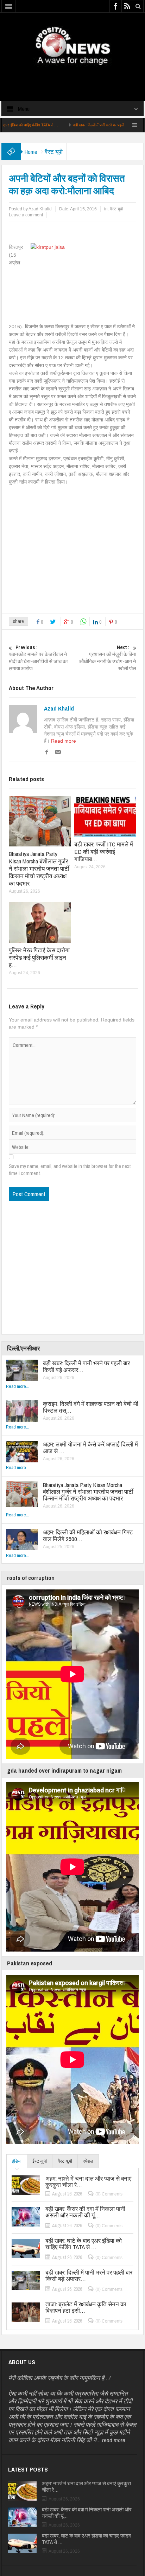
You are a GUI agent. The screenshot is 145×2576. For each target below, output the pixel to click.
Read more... (18, 1386)
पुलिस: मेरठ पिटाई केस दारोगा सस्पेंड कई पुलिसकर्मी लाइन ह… (39, 957)
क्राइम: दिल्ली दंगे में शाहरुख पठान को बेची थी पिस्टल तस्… (91, 1407)
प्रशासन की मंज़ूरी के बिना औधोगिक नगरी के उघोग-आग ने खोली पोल (108, 658)
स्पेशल (88, 2161)
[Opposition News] (72, 46)
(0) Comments (109, 2194)
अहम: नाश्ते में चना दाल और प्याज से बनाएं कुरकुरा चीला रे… (88, 2182)
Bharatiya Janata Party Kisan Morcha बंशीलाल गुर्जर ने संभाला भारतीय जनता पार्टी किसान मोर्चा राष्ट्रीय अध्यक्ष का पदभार (39, 868)
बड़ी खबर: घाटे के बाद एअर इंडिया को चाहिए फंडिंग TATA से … (84, 2244)
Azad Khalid (59, 708)
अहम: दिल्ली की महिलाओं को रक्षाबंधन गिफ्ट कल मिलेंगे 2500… (88, 1535)
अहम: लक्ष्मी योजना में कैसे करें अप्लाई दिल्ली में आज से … (90, 1448)
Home (31, 152)
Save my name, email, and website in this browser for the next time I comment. (70, 1170)
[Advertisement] (72, 77)
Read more (64, 741)
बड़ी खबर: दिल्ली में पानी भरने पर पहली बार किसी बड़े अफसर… (81, 125)
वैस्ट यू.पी (65, 2161)
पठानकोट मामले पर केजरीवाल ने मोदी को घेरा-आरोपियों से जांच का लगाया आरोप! (38, 658)
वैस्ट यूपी (54, 152)
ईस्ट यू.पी (40, 2161)
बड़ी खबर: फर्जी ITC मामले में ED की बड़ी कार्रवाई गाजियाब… (104, 852)
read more (114, 2440)
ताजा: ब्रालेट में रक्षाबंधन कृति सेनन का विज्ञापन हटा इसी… (86, 2307)
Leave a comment (26, 215)
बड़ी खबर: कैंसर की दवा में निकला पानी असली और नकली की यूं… (85, 2212)
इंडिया (17, 2161)
